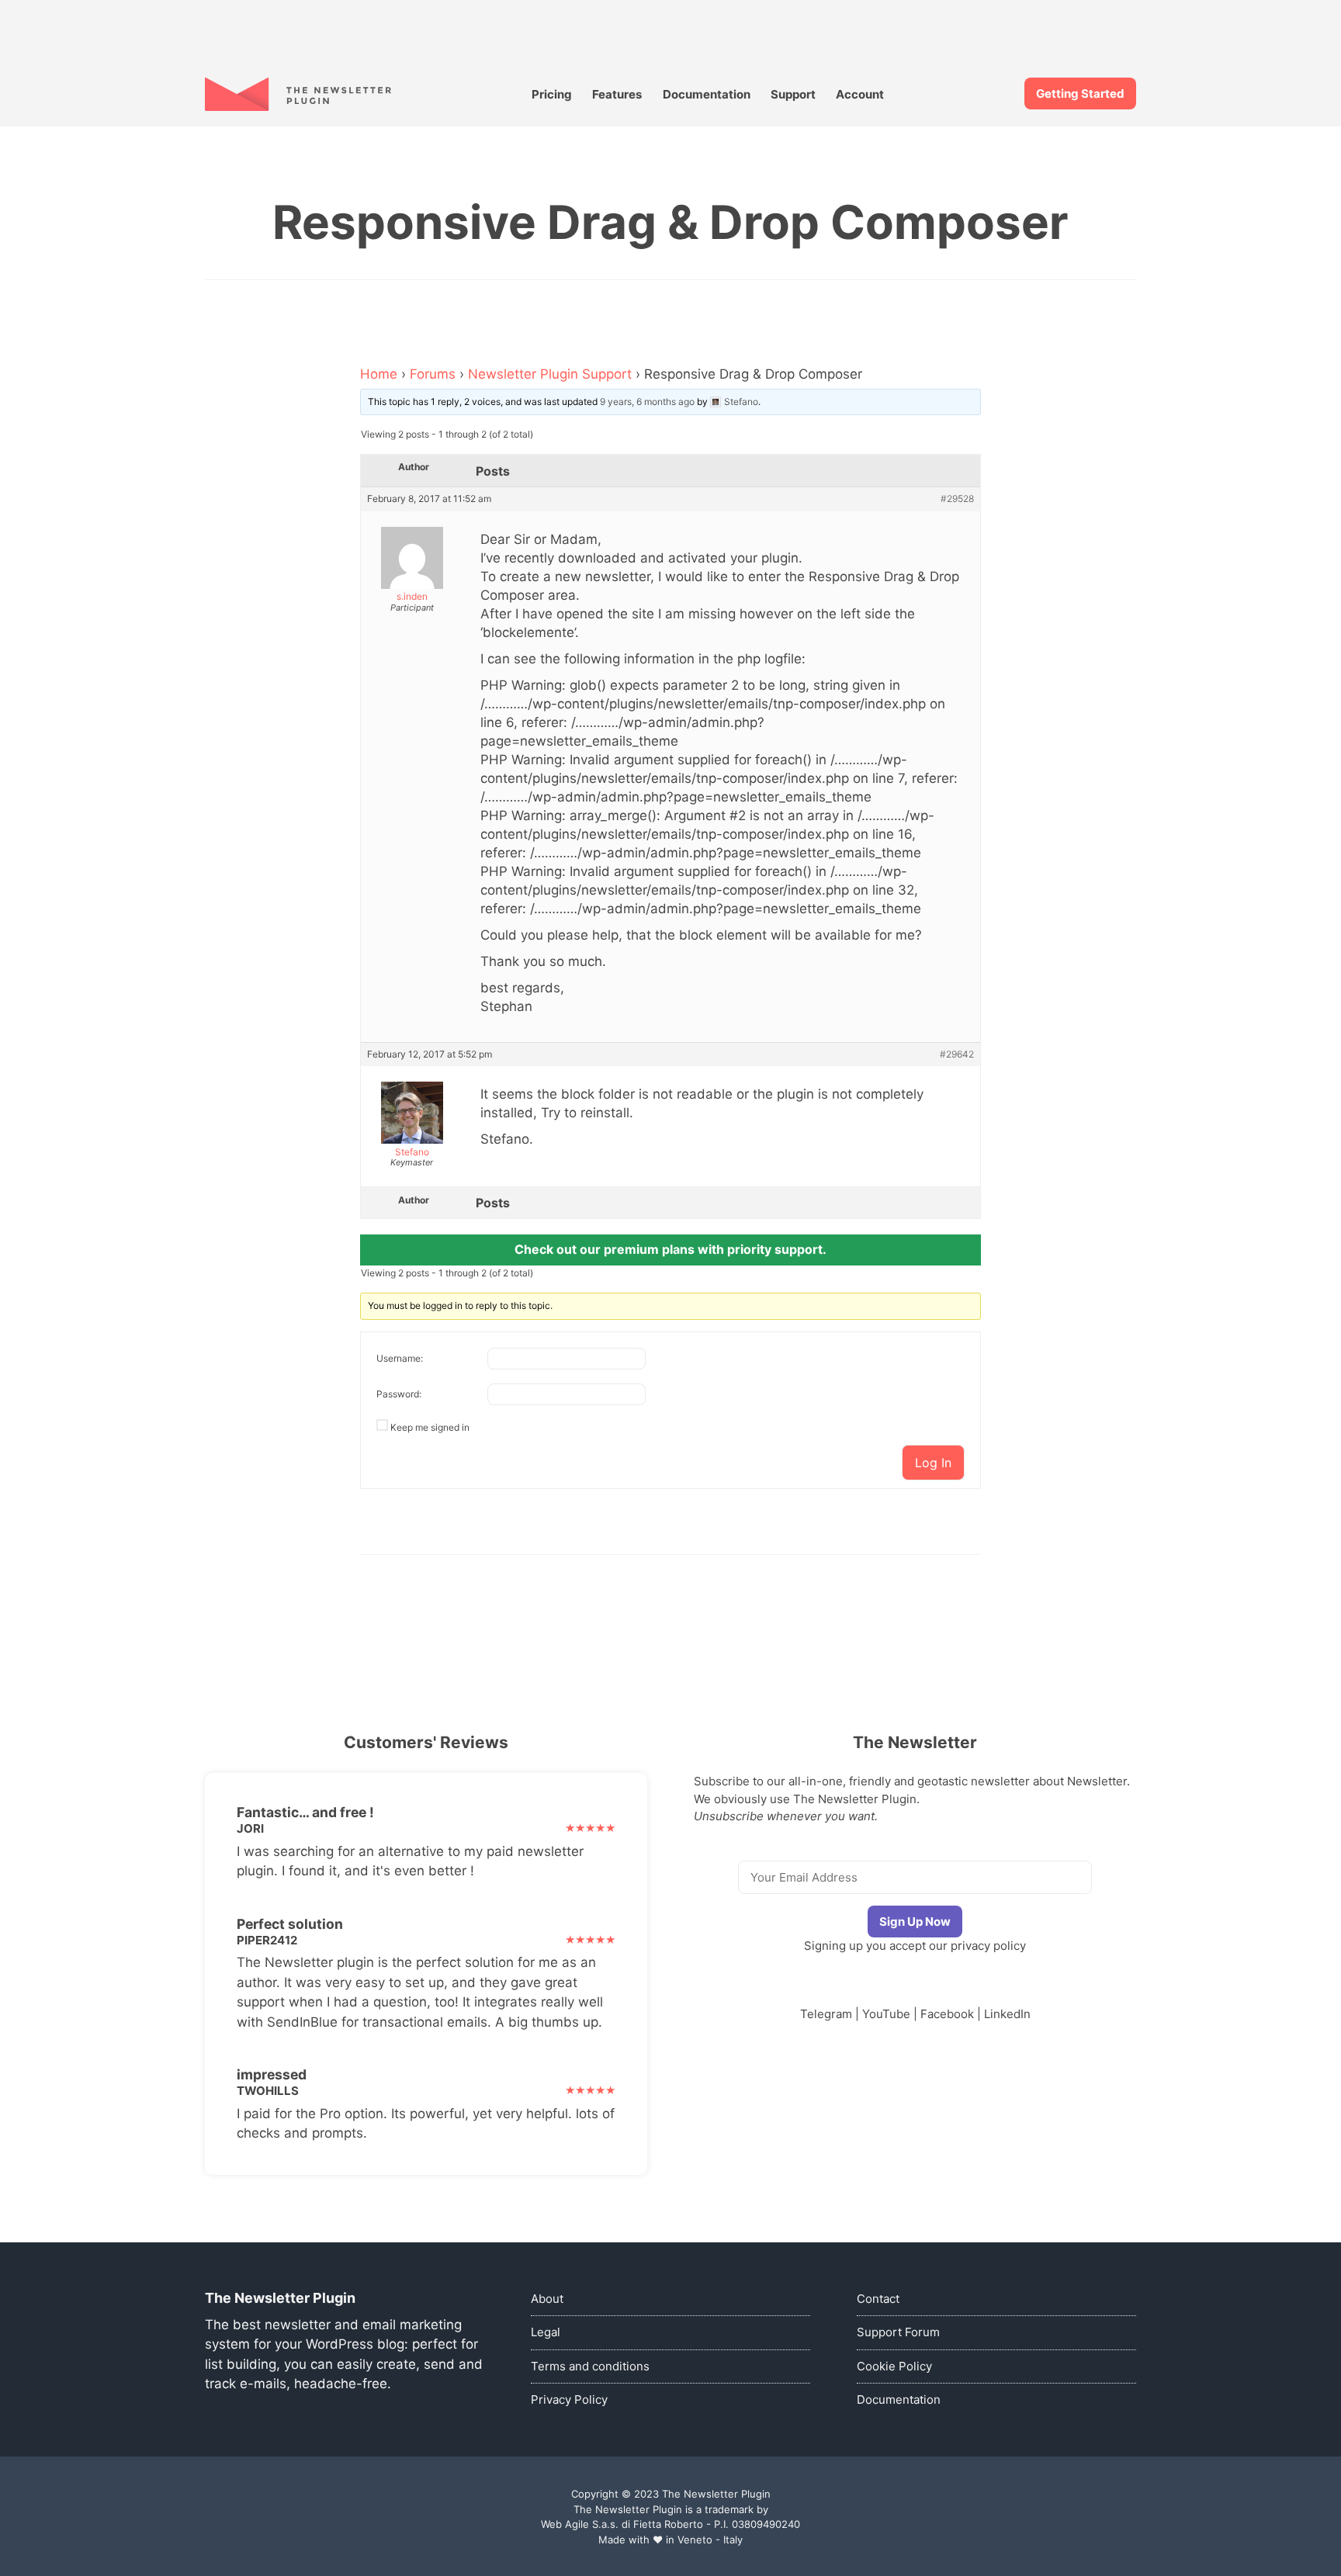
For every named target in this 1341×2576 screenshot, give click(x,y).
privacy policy (988, 1946)
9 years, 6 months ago (647, 402)
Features (617, 94)
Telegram (826, 2014)
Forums (433, 374)
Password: (399, 1394)
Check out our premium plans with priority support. (670, 1249)
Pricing (552, 94)
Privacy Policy (569, 2399)
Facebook (947, 2014)
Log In (933, 1463)
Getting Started (1080, 93)
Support (793, 94)
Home (379, 374)
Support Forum (898, 2332)
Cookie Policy (894, 2366)
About (547, 2299)
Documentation (707, 94)
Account (860, 94)
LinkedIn (1007, 2014)
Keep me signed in (430, 1427)
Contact (878, 2299)
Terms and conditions (590, 2366)
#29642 (957, 1054)
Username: (400, 1358)
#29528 (957, 499)
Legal (546, 2332)
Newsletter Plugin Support (550, 374)
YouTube (886, 2014)
